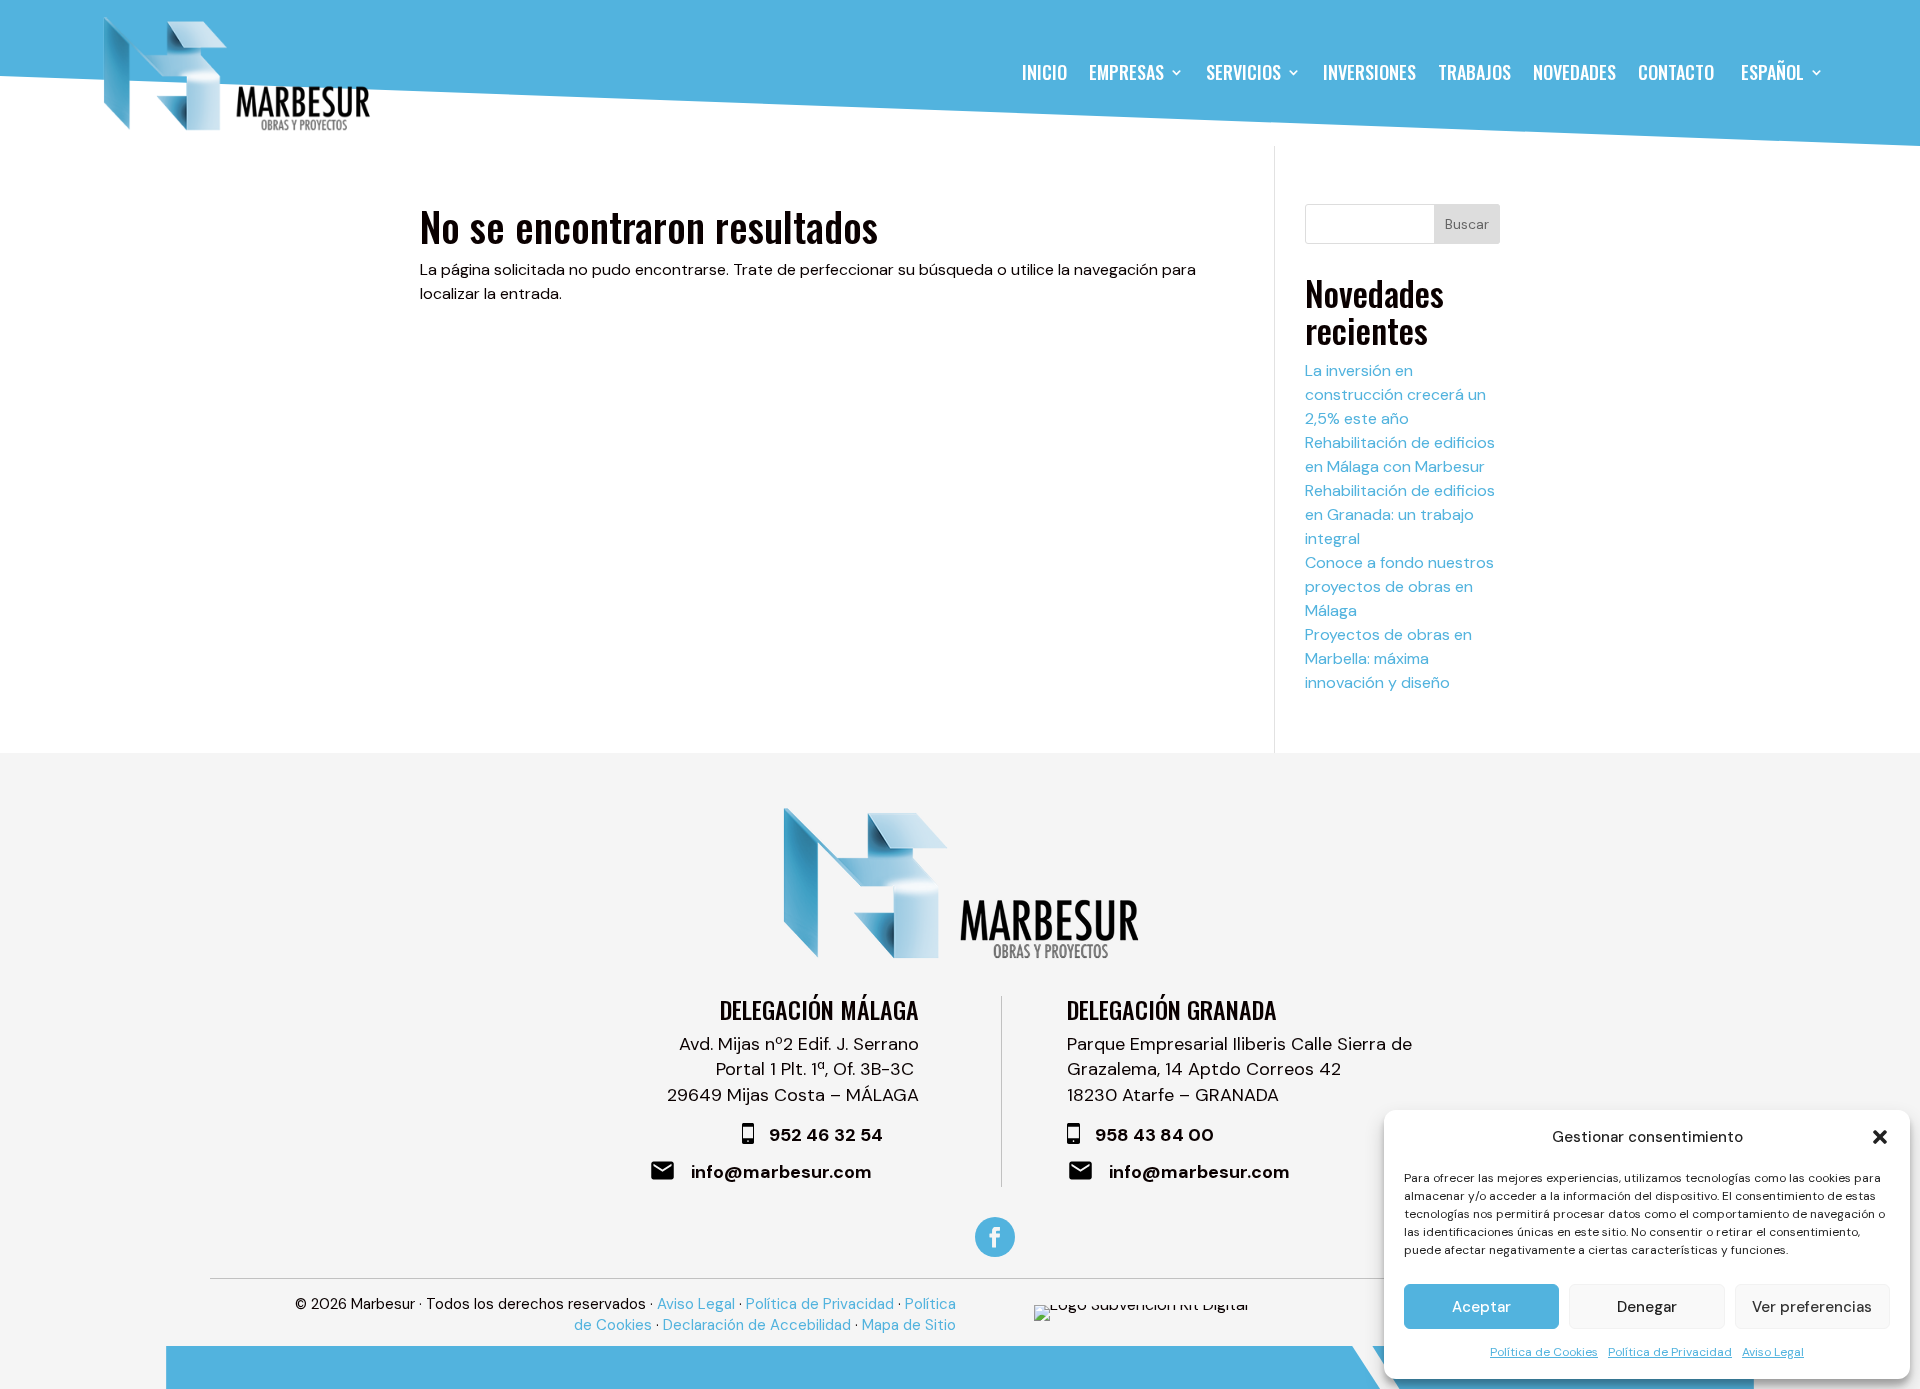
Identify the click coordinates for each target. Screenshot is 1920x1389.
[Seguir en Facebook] (995, 1237)
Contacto (1676, 72)
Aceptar (1481, 1307)
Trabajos (1474, 72)
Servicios (1243, 72)
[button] (1880, 1137)
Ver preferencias (1812, 1307)
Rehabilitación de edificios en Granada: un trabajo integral (1400, 514)
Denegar (1647, 1307)
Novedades (1574, 72)
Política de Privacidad (1670, 1352)
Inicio (1044, 72)
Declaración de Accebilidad (757, 1325)
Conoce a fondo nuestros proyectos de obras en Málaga (1399, 586)
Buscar (1467, 224)
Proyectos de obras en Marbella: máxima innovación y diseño (1388, 658)
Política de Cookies (1544, 1352)
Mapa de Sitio (909, 1325)
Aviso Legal (1773, 1352)
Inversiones (1369, 72)
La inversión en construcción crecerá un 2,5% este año (1395, 394)
